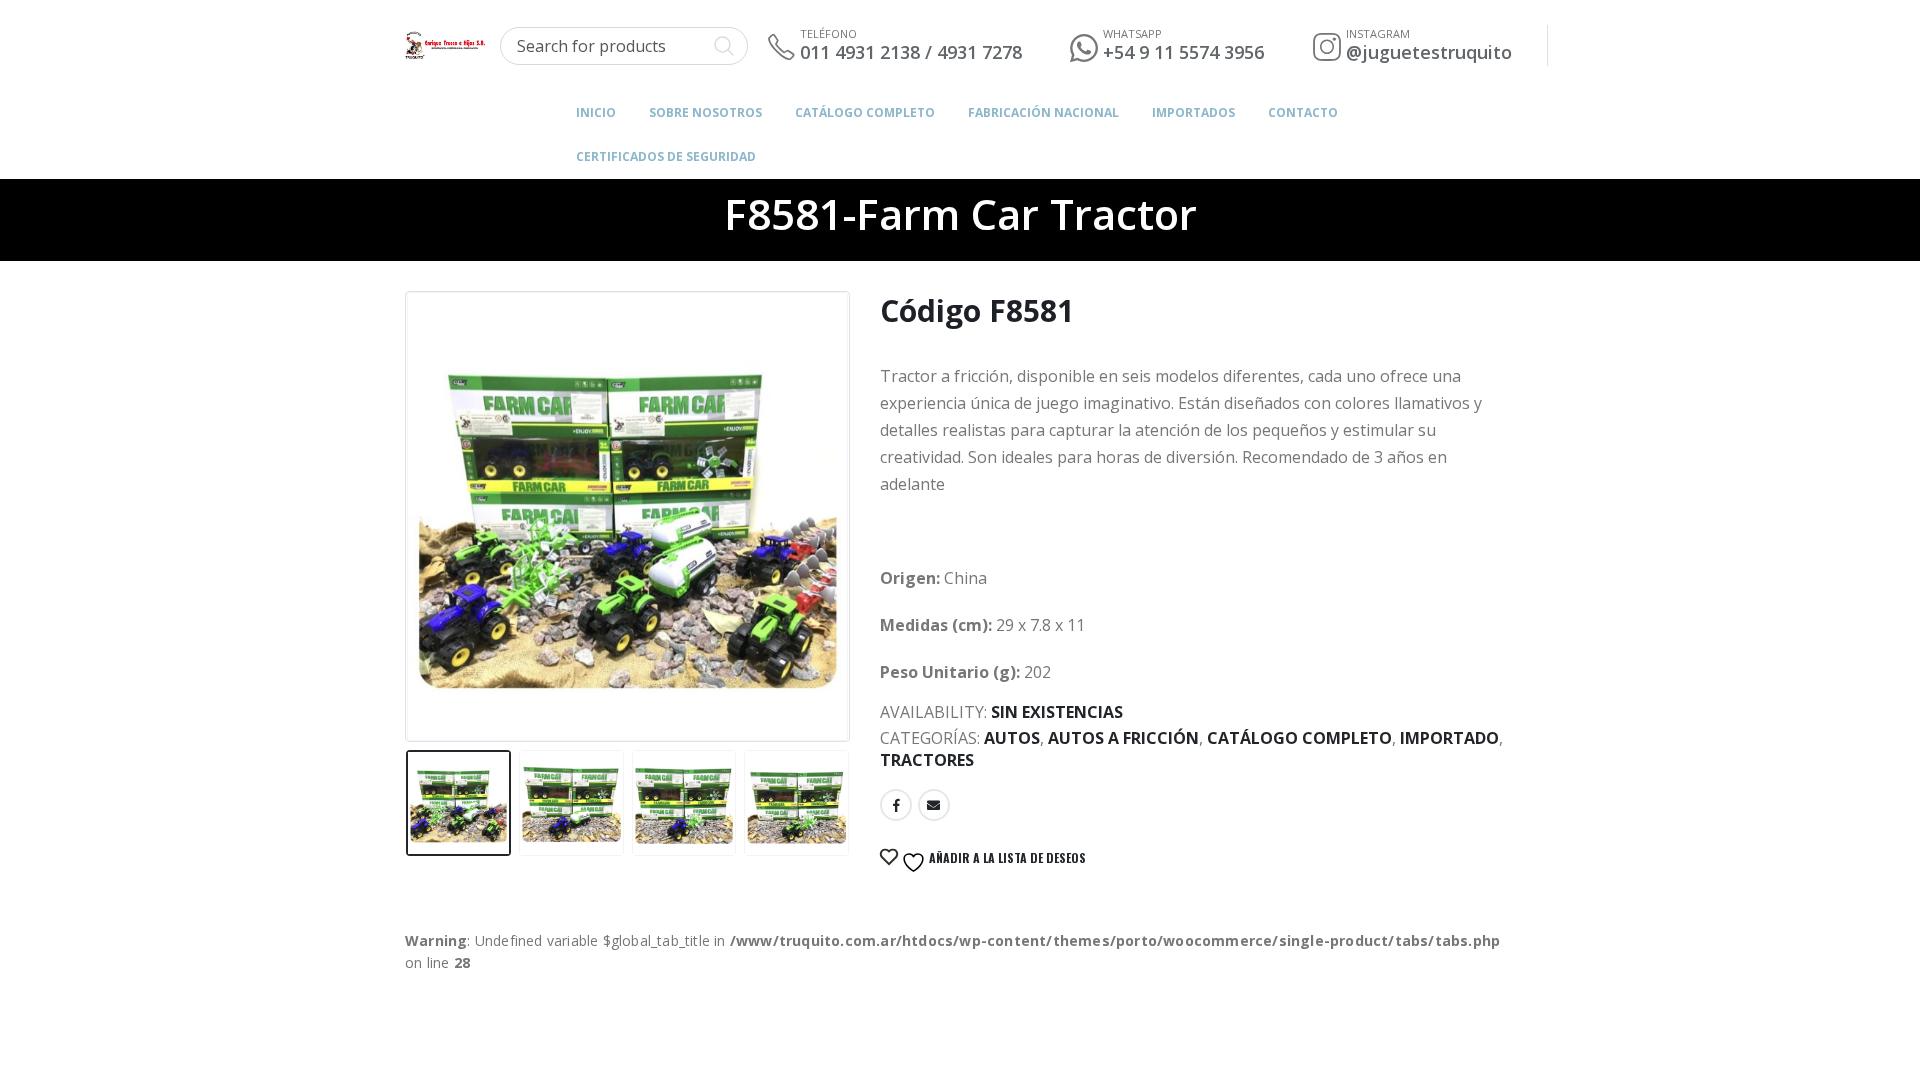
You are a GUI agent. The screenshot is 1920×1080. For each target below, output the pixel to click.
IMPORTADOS (1193, 112)
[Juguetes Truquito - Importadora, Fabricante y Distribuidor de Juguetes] (445, 45)
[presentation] (410, 494)
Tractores (927, 760)
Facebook (896, 805)
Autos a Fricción (1123, 738)
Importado (1449, 738)
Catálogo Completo (865, 112)
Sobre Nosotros (705, 112)
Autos (1012, 738)
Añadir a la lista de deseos (1006, 857)
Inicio (596, 112)
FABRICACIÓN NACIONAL (1043, 112)
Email (934, 805)
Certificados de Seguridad (666, 156)
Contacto (1303, 112)
